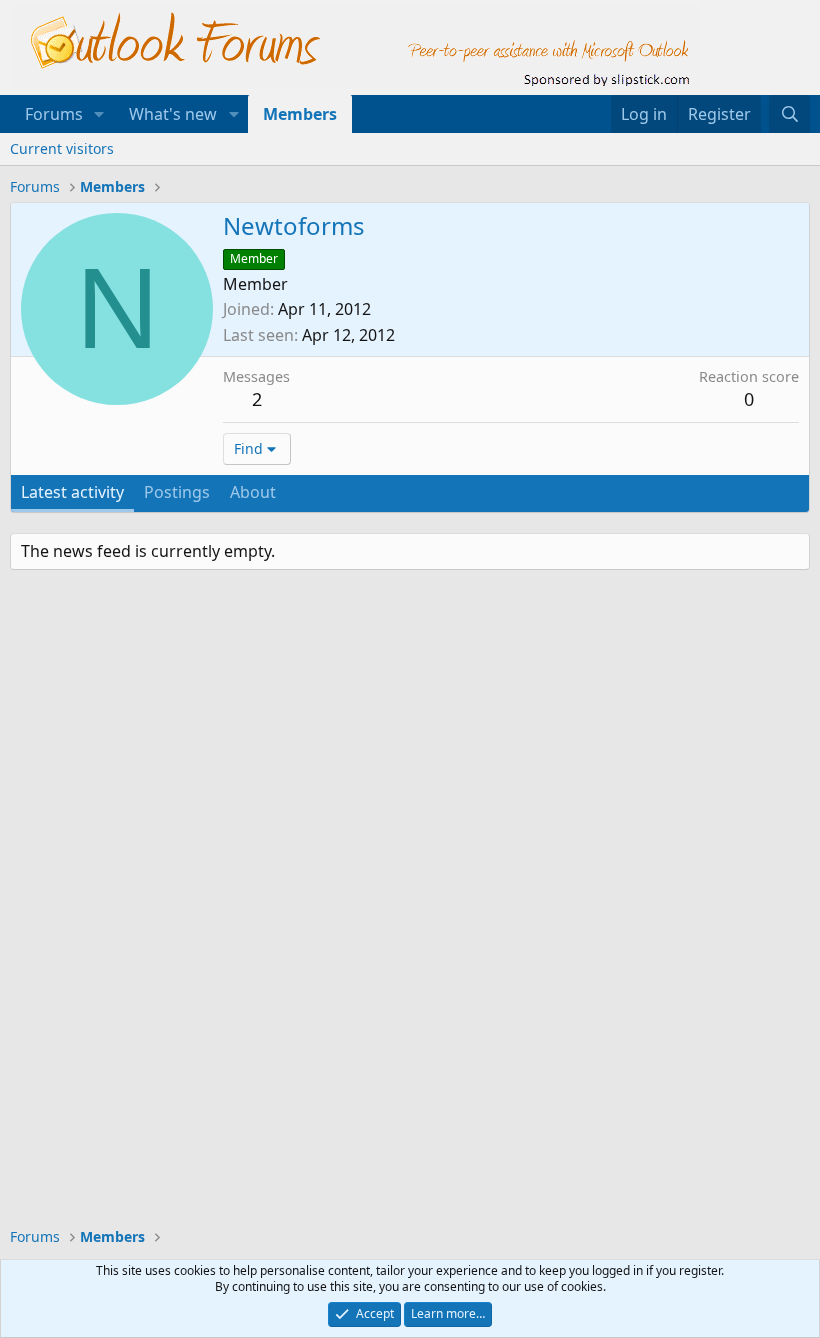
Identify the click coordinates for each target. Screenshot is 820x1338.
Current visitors (62, 148)
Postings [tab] (177, 492)
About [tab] (253, 492)
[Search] (789, 114)
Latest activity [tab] (72, 492)
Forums (54, 114)
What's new (173, 114)
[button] (99, 114)
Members (300, 114)
